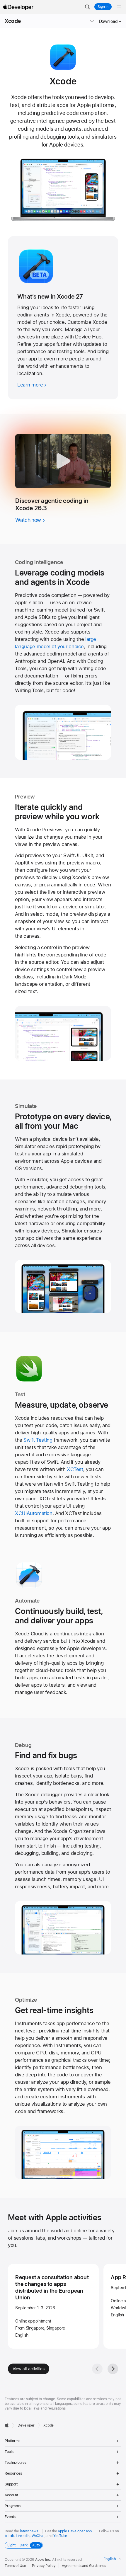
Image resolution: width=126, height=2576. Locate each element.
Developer (26, 2425)
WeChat (38, 2536)
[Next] (113, 2369)
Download (108, 21)
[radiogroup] (24, 2545)
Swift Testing (38, 1440)
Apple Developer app (75, 2531)
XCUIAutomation (34, 1513)
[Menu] (119, 7)
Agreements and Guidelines (84, 2566)
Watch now (28, 520)
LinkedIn (23, 2536)
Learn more (30, 385)
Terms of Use (15, 2566)
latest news (29, 2531)
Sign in (103, 7)
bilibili (9, 2536)
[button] (87, 7)
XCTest (75, 1469)
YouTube (60, 2536)
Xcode (13, 21)
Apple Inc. (43, 2560)
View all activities (29, 2369)
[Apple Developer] (18, 7)
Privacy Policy (44, 2566)
